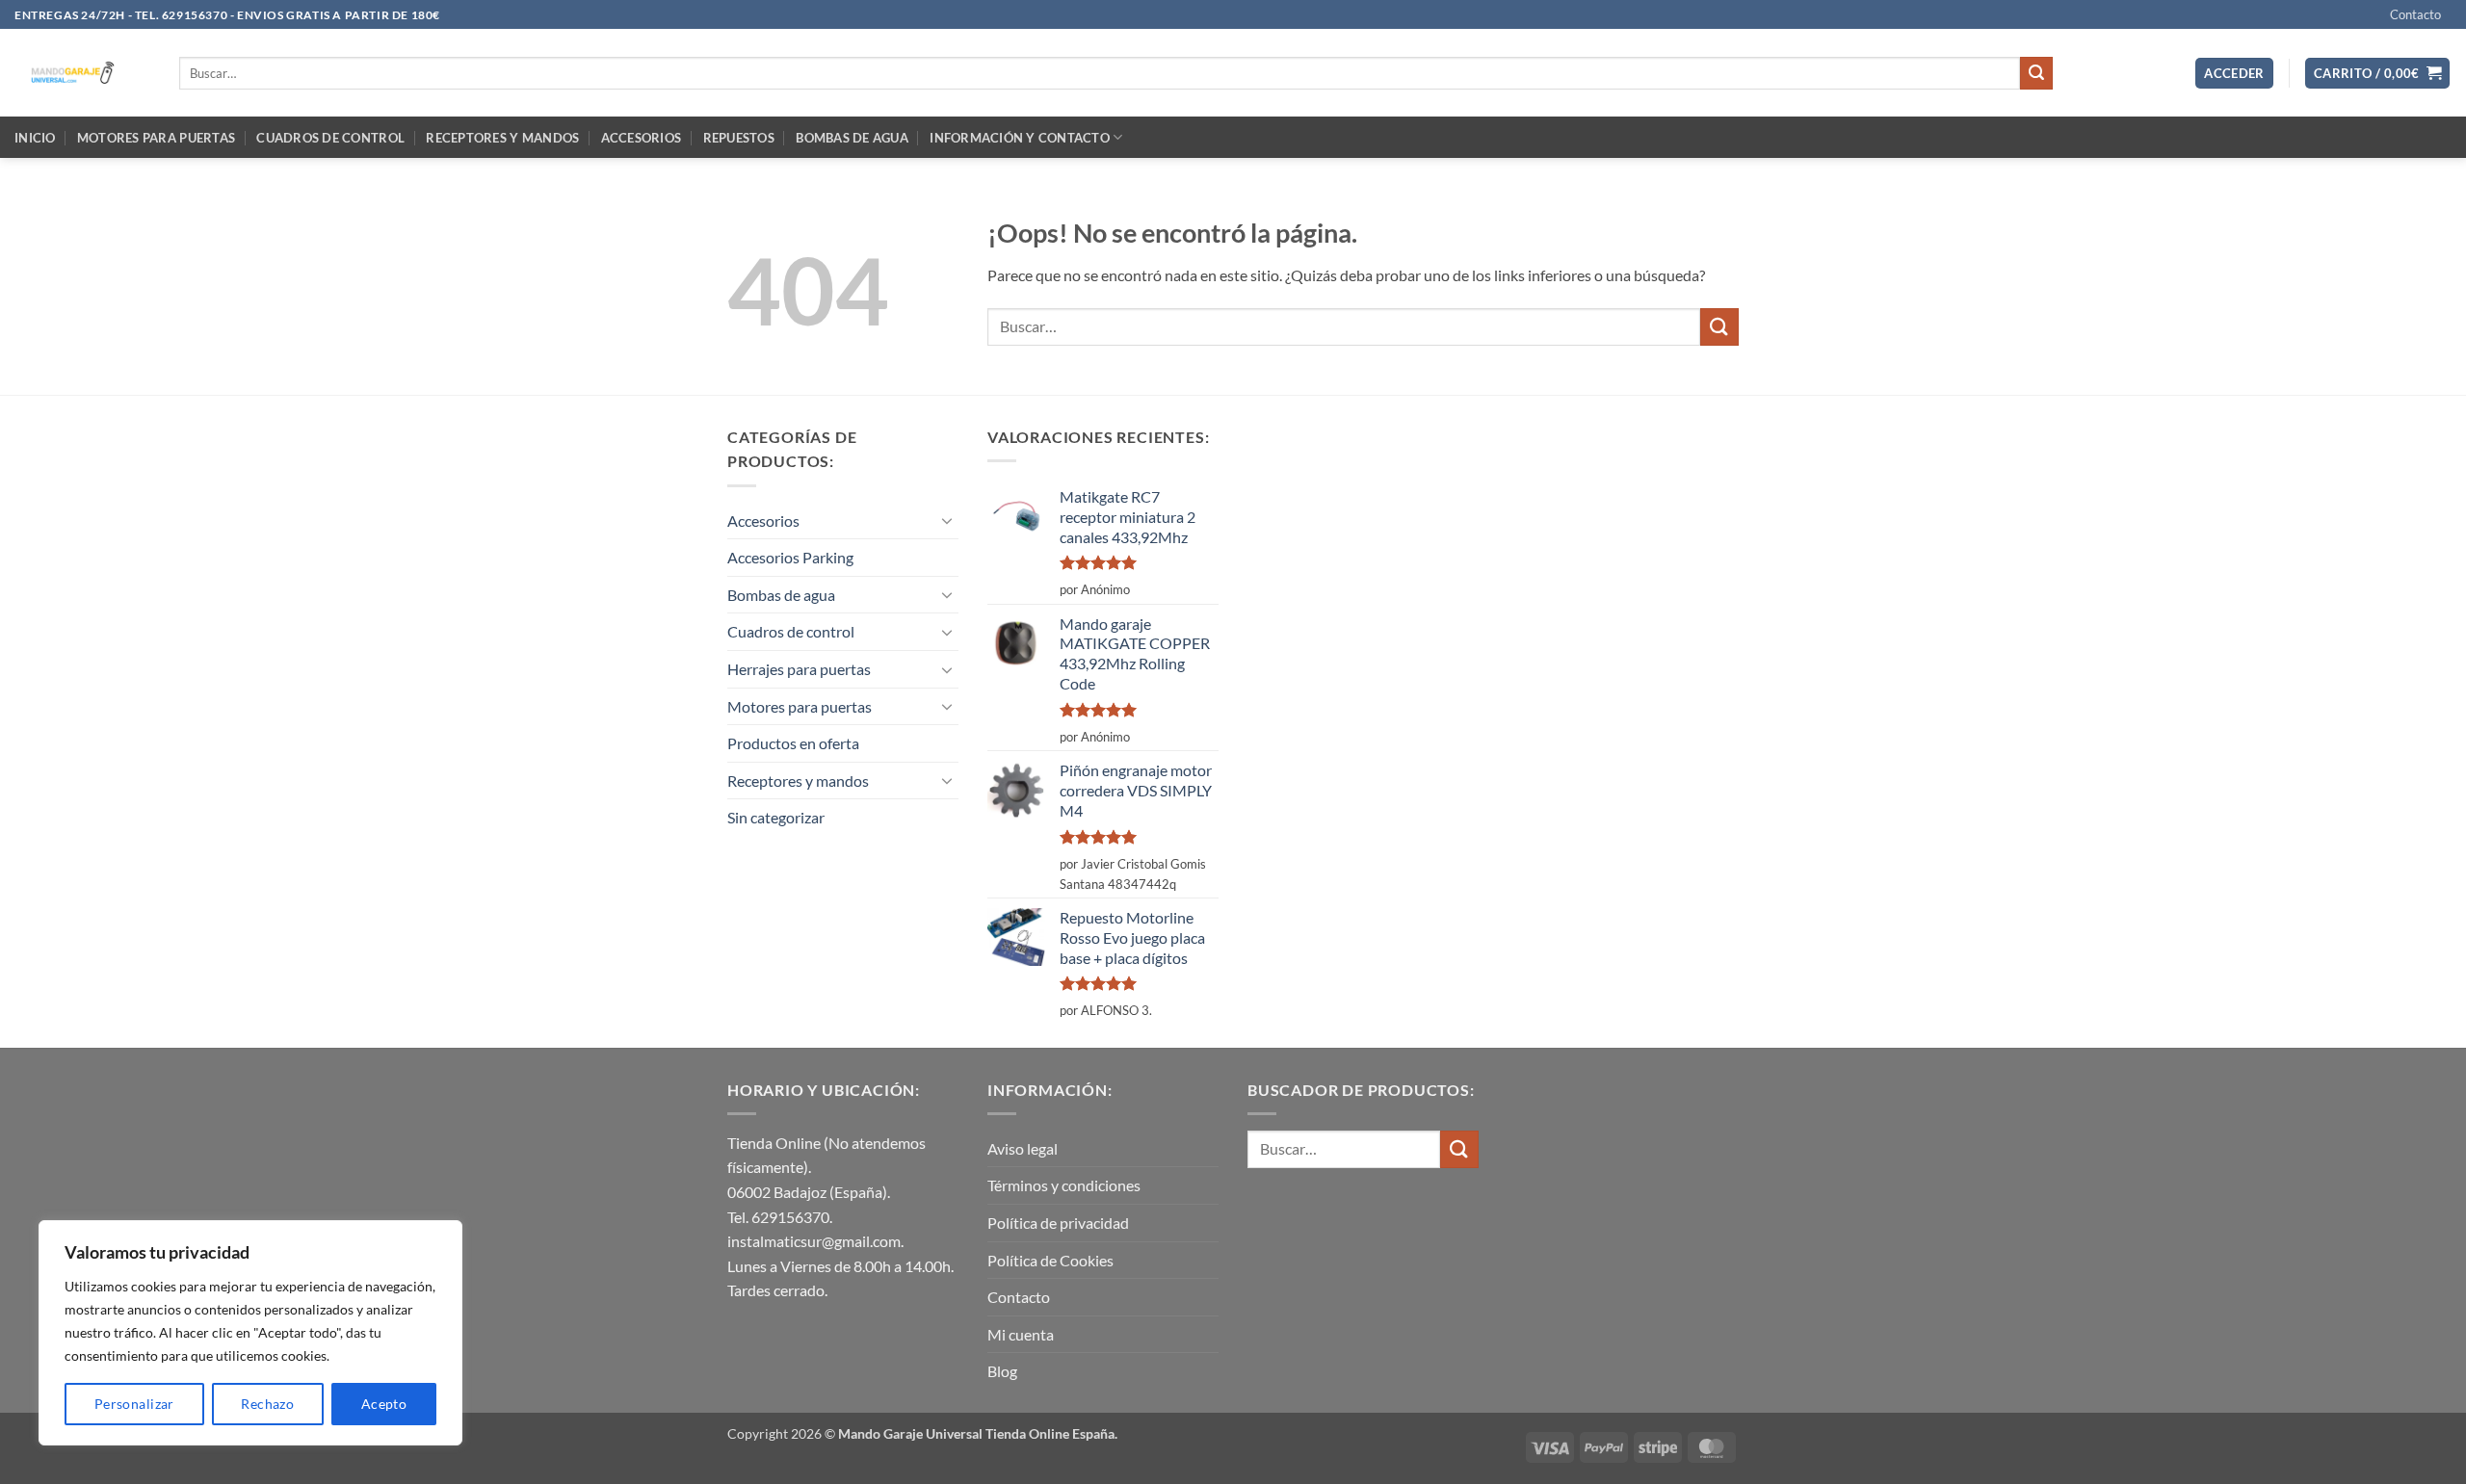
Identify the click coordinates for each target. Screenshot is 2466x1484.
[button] (2234, 74)
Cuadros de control (330, 138)
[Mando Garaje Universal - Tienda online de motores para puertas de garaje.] (82, 73)
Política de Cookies (1050, 1260)
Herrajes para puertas (799, 669)
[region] (250, 1333)
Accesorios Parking (790, 557)
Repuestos (739, 138)
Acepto (384, 1404)
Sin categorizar (776, 817)
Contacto (2415, 14)
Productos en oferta (793, 743)
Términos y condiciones (1064, 1185)
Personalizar (134, 1404)
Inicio (35, 138)
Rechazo (267, 1404)
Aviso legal (1023, 1148)
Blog (1002, 1371)
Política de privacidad (1058, 1223)
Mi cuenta (1021, 1334)
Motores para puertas (156, 138)
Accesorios (642, 138)
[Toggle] (947, 520)
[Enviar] (2036, 73)
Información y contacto (1020, 138)
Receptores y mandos (502, 138)
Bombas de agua (852, 138)
